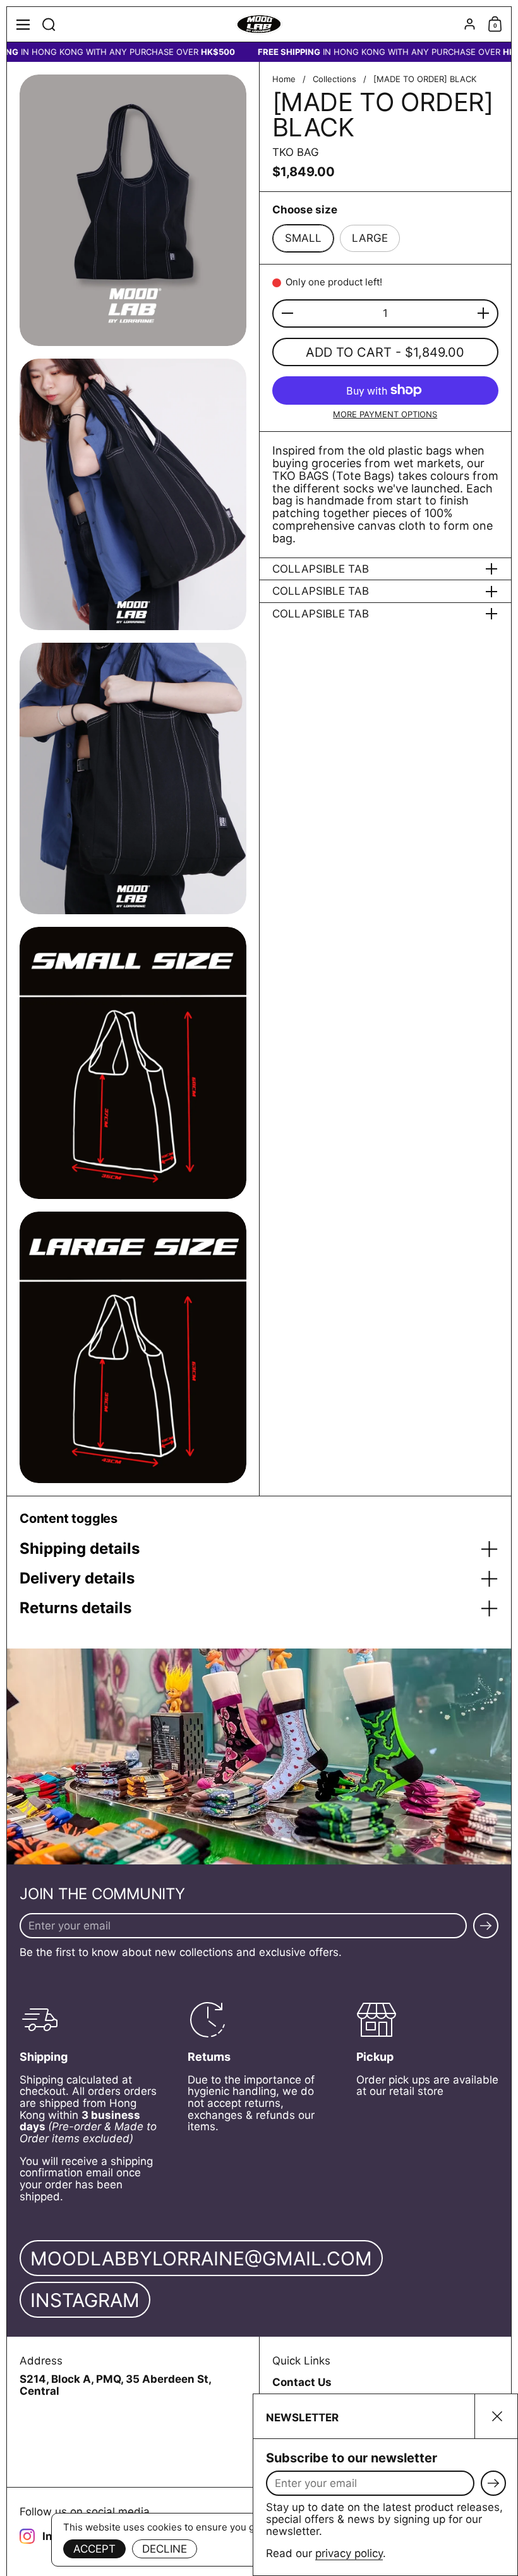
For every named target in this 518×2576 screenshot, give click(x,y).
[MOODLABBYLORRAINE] (259, 25)
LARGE (370, 238)
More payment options (385, 414)
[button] (49, 24)
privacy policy (349, 2553)
